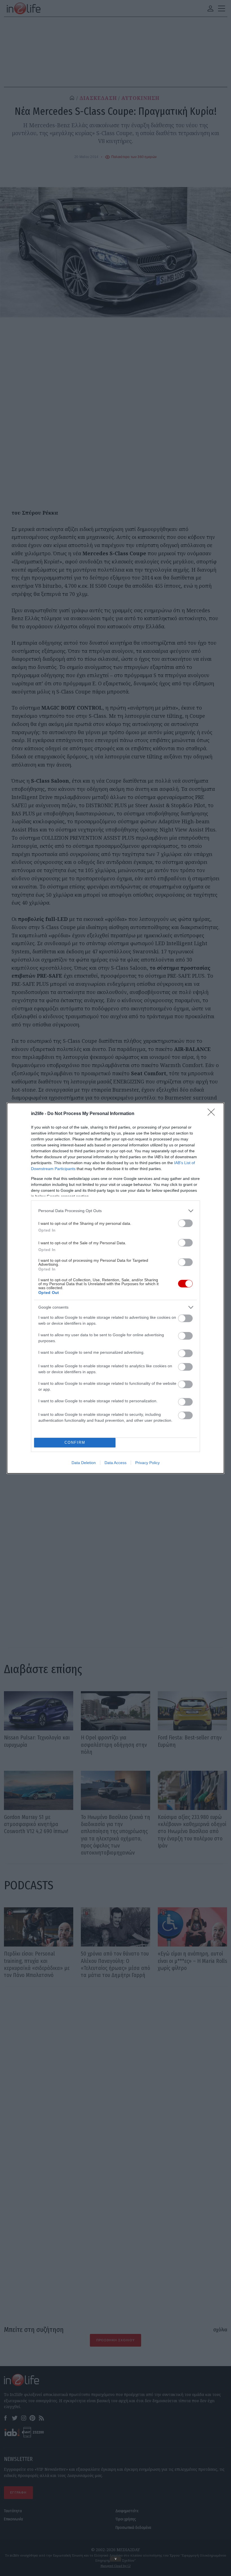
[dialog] (115, 1288)
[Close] (213, 1114)
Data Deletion (84, 1463)
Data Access (115, 1463)
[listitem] (115, 1211)
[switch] (185, 1223)
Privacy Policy (147, 1463)
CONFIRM (75, 1442)
